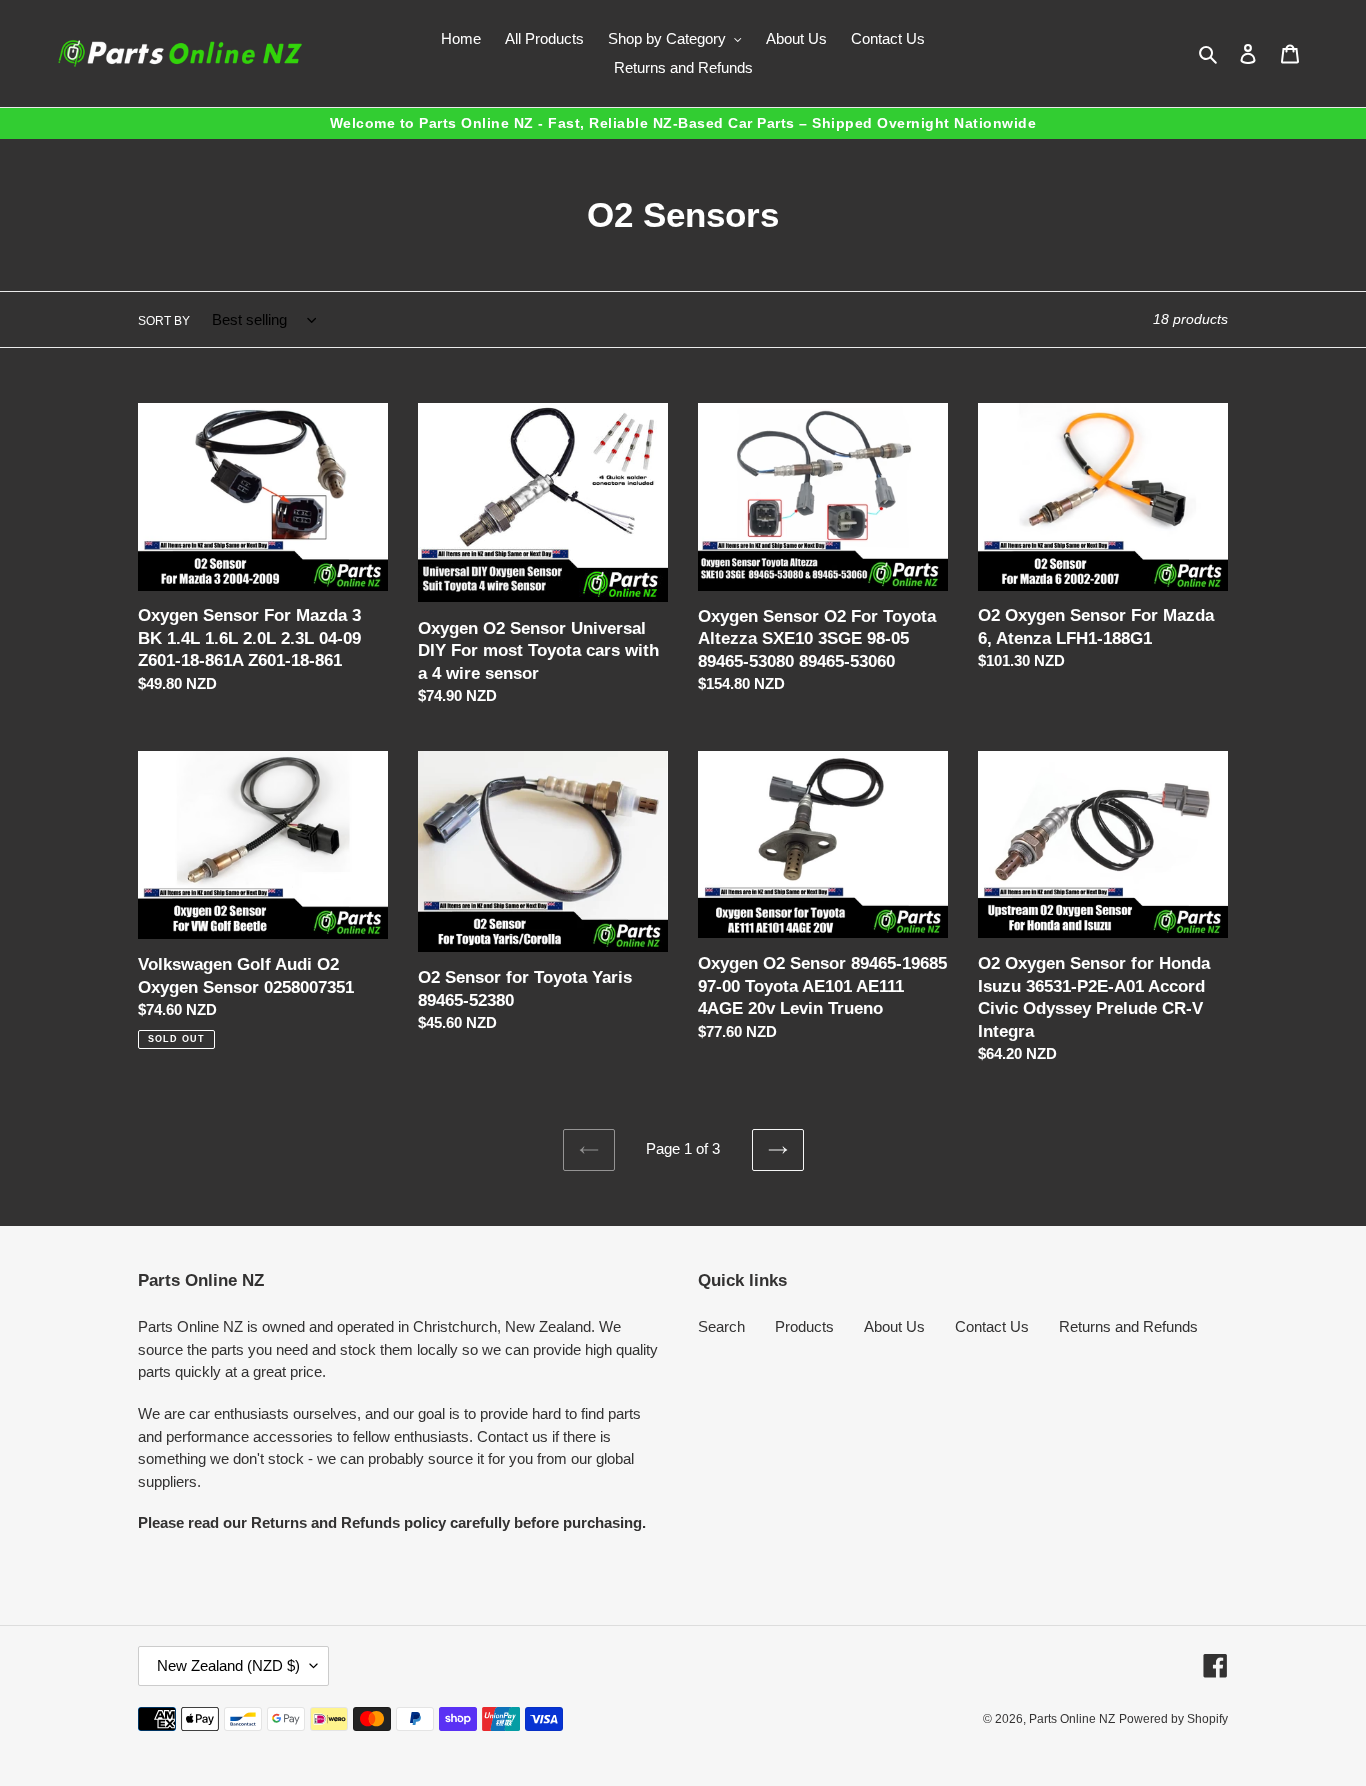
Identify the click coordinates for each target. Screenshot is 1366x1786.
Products (804, 1326)
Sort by (164, 321)
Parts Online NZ (1072, 1719)
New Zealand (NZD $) (228, 1665)
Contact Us (992, 1326)
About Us (894, 1326)
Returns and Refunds (1128, 1326)
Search (721, 1326)
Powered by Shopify (1173, 1719)
